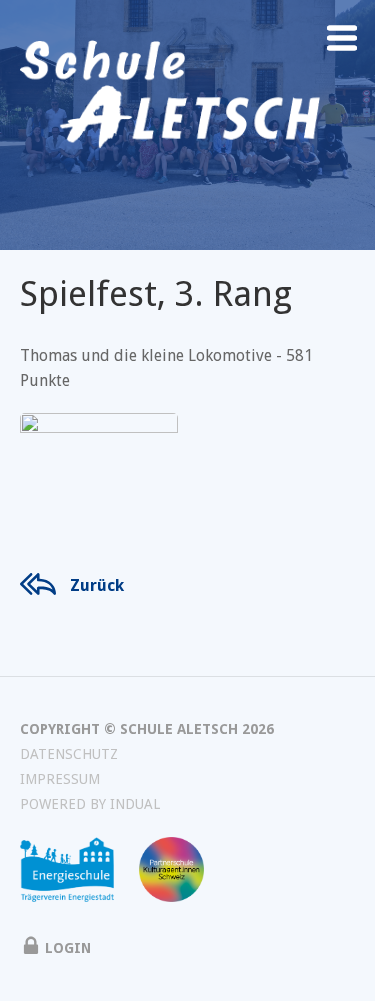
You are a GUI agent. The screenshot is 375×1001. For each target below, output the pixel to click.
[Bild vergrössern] (99, 465)
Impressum (60, 779)
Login (68, 948)
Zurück (97, 585)
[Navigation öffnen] (342, 37)
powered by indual (90, 804)
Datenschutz (69, 754)
